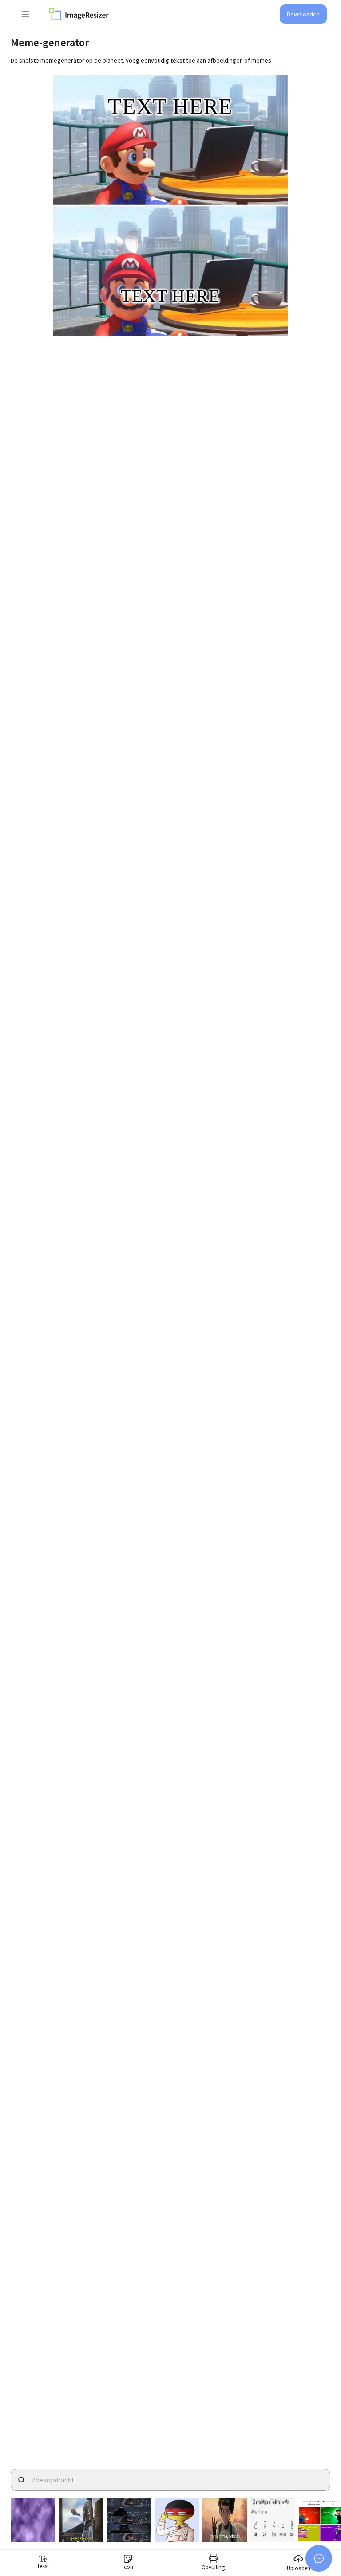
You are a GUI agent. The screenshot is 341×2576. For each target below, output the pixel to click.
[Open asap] (319, 2558)
